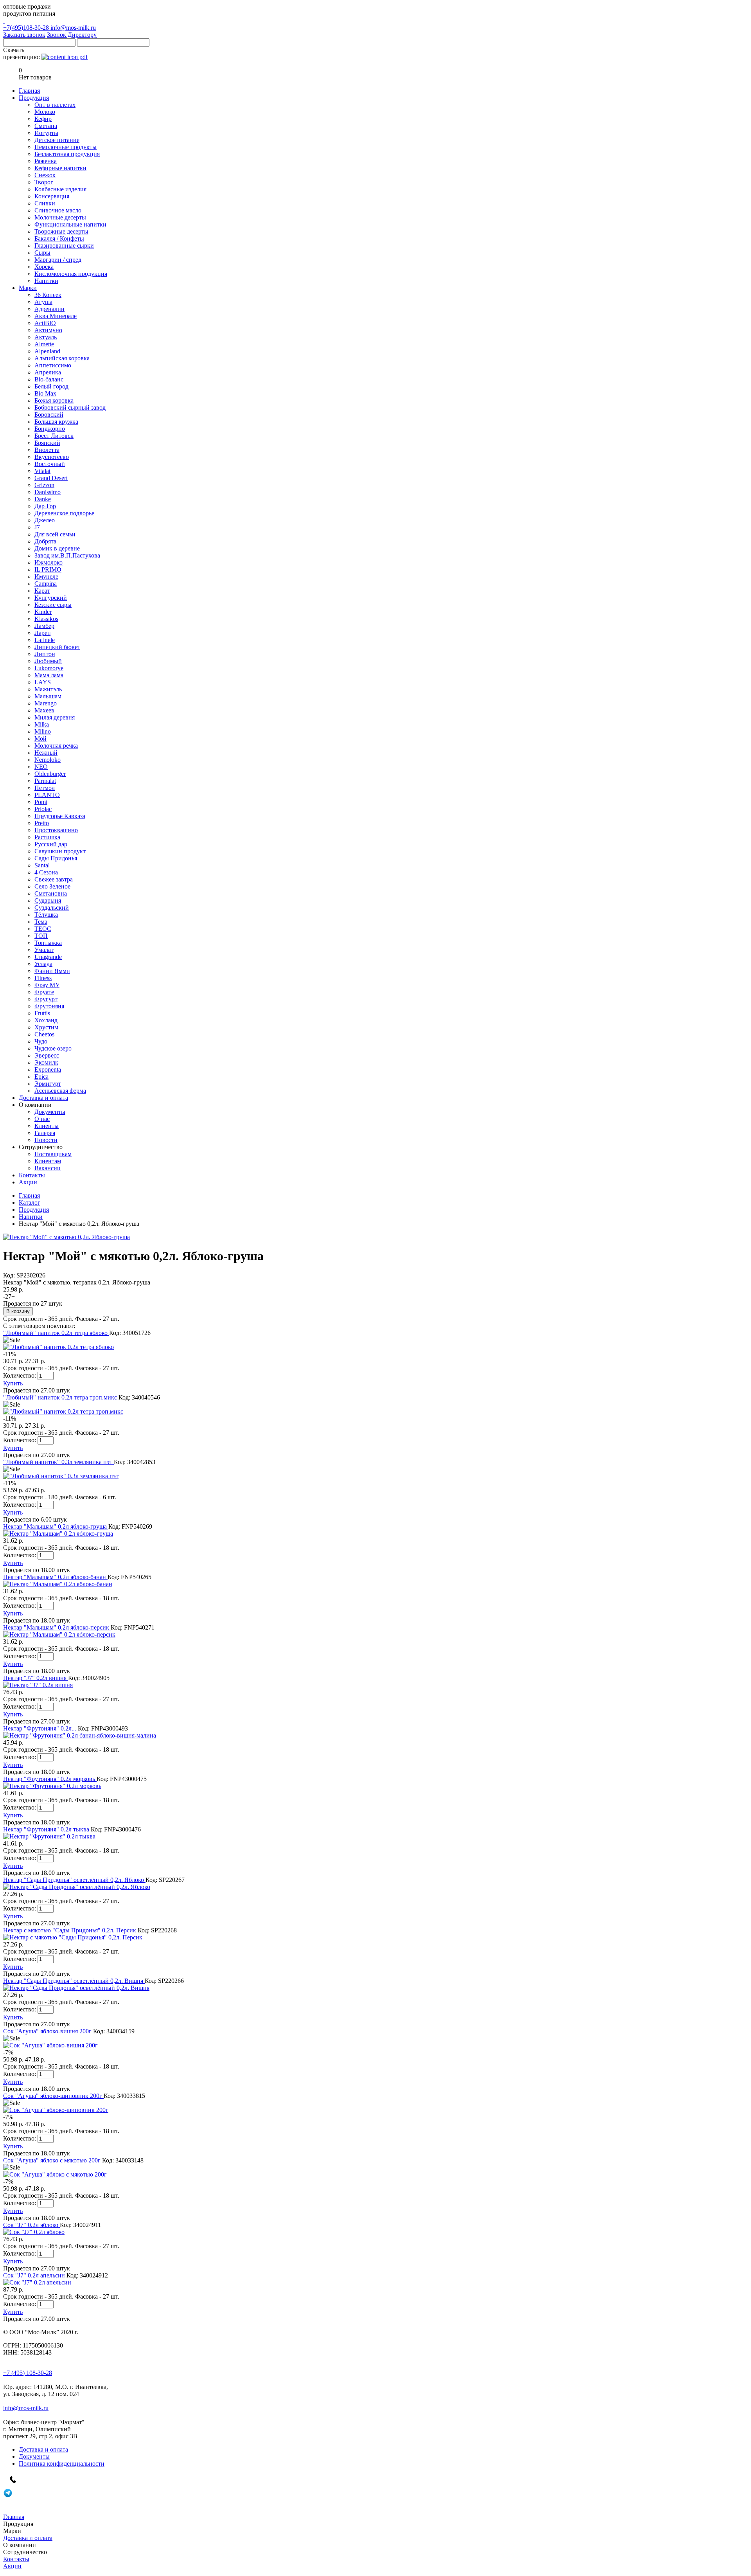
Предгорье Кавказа (60, 816)
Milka (42, 724)
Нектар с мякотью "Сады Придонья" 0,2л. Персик (70, 1930)
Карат (42, 591)
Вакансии (48, 1168)
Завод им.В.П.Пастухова (67, 555)
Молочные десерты (60, 217)
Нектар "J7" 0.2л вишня (36, 1678)
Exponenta (48, 1069)
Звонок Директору (72, 35)
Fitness (43, 978)
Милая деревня (55, 717)
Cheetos (44, 1034)
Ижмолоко (49, 562)
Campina (46, 584)
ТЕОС (43, 929)
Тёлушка (46, 915)
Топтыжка (48, 943)
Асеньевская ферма (60, 1091)
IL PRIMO (48, 569)
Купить (13, 1383)
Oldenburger (50, 774)
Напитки (46, 281)
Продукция (34, 1210)
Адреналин (49, 309)
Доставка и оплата (43, 2449)
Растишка (47, 837)
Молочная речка (56, 746)
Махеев (44, 710)
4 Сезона (46, 872)
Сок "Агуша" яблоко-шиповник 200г (53, 2096)
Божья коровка (54, 400)
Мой (40, 738)
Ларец (43, 633)
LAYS (43, 682)
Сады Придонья (56, 858)
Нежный (46, 753)
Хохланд (46, 1020)
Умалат (44, 950)
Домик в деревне (57, 548)
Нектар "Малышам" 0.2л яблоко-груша (56, 1526)
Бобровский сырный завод (70, 407)
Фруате (44, 992)
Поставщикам (53, 1154)
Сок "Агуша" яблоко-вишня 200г (48, 2031)
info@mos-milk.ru (73, 28)
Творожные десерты (61, 231)
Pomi (41, 802)
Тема (41, 922)
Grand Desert (51, 478)
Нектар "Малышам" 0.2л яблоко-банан (55, 1577)
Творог (44, 182)
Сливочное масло (58, 210)
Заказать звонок (24, 35)
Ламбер (44, 626)
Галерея (45, 1133)
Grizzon (44, 485)
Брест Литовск (54, 436)
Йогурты (46, 133)
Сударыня (48, 900)
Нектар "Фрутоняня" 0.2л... (40, 1728)
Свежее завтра (54, 879)
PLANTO (47, 795)
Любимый (48, 661)
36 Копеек (48, 295)
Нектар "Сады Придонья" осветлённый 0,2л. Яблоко (74, 1880)
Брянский (47, 443)
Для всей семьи (55, 534)
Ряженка (46, 161)
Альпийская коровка (62, 358)
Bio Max (45, 393)
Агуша (43, 302)
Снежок (45, 175)
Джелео (45, 520)
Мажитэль (48, 689)
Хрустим (46, 1027)
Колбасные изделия (60, 189)
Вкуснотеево (52, 457)
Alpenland (47, 351)
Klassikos (46, 619)
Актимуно (48, 330)
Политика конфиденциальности (62, 2464)
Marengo (46, 703)
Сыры (42, 253)
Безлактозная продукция (67, 154)
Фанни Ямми (52, 971)
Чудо (41, 1041)
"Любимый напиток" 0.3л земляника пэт (58, 1462)
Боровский (49, 415)
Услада (43, 964)
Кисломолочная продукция (71, 274)
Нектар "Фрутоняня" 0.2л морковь (50, 1779)
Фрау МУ (47, 985)
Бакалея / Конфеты (59, 238)
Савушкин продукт (60, 851)
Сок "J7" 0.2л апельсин (35, 2275)
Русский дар (51, 844)
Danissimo (48, 492)
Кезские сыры (53, 605)
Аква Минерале (56, 316)
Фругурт (46, 999)
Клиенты (47, 1126)
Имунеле (46, 577)
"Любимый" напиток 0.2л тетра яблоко (56, 1333)
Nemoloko (48, 760)
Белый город (51, 386)
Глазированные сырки (64, 246)
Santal (42, 865)
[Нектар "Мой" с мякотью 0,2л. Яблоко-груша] (66, 1237)
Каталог (30, 1203)
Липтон (45, 654)
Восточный (50, 464)
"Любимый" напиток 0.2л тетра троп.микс (61, 1397)
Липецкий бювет (57, 647)
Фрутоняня (49, 1006)
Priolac (43, 809)
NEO (41, 767)
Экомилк (46, 1062)
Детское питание (57, 140)
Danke (43, 499)
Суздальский (52, 908)
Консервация (52, 196)
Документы (50, 1112)
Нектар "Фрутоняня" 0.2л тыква (47, 1829)
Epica (41, 1077)
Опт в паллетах (55, 105)
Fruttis (42, 1013)
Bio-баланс (49, 379)
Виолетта (47, 450)
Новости (46, 1140)
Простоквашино (56, 830)
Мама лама (49, 675)
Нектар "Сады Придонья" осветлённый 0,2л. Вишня (74, 1981)
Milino (43, 731)
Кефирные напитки (60, 168)
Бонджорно (50, 429)
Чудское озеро (53, 1048)
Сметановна (51, 893)
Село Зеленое (52, 886)
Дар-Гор (45, 506)
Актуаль (46, 337)
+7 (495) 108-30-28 (28, 2373)
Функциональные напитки (70, 224)
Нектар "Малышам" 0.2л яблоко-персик (57, 1627)
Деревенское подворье (64, 513)
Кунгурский (51, 598)
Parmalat (45, 781)
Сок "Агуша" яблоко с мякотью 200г (53, 2160)
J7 (37, 527)
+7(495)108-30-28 (27, 28)
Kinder (43, 612)
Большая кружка (56, 422)
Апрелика (48, 372)
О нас (42, 1119)
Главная (29, 1195)
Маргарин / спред (58, 260)
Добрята (45, 541)
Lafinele (45, 640)
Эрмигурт (48, 1084)
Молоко (45, 112)
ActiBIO (45, 323)
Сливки (45, 203)
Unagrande (48, 957)
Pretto (42, 823)
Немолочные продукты (66, 147)
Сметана (46, 126)
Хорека (44, 267)
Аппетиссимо (53, 365)
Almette (44, 344)
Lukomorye (49, 668)
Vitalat (42, 471)
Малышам (48, 696)
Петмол (45, 788)
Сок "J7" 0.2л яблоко (31, 2225)
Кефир (43, 119)
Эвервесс (47, 1055)
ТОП (41, 936)
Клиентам (48, 1161)
